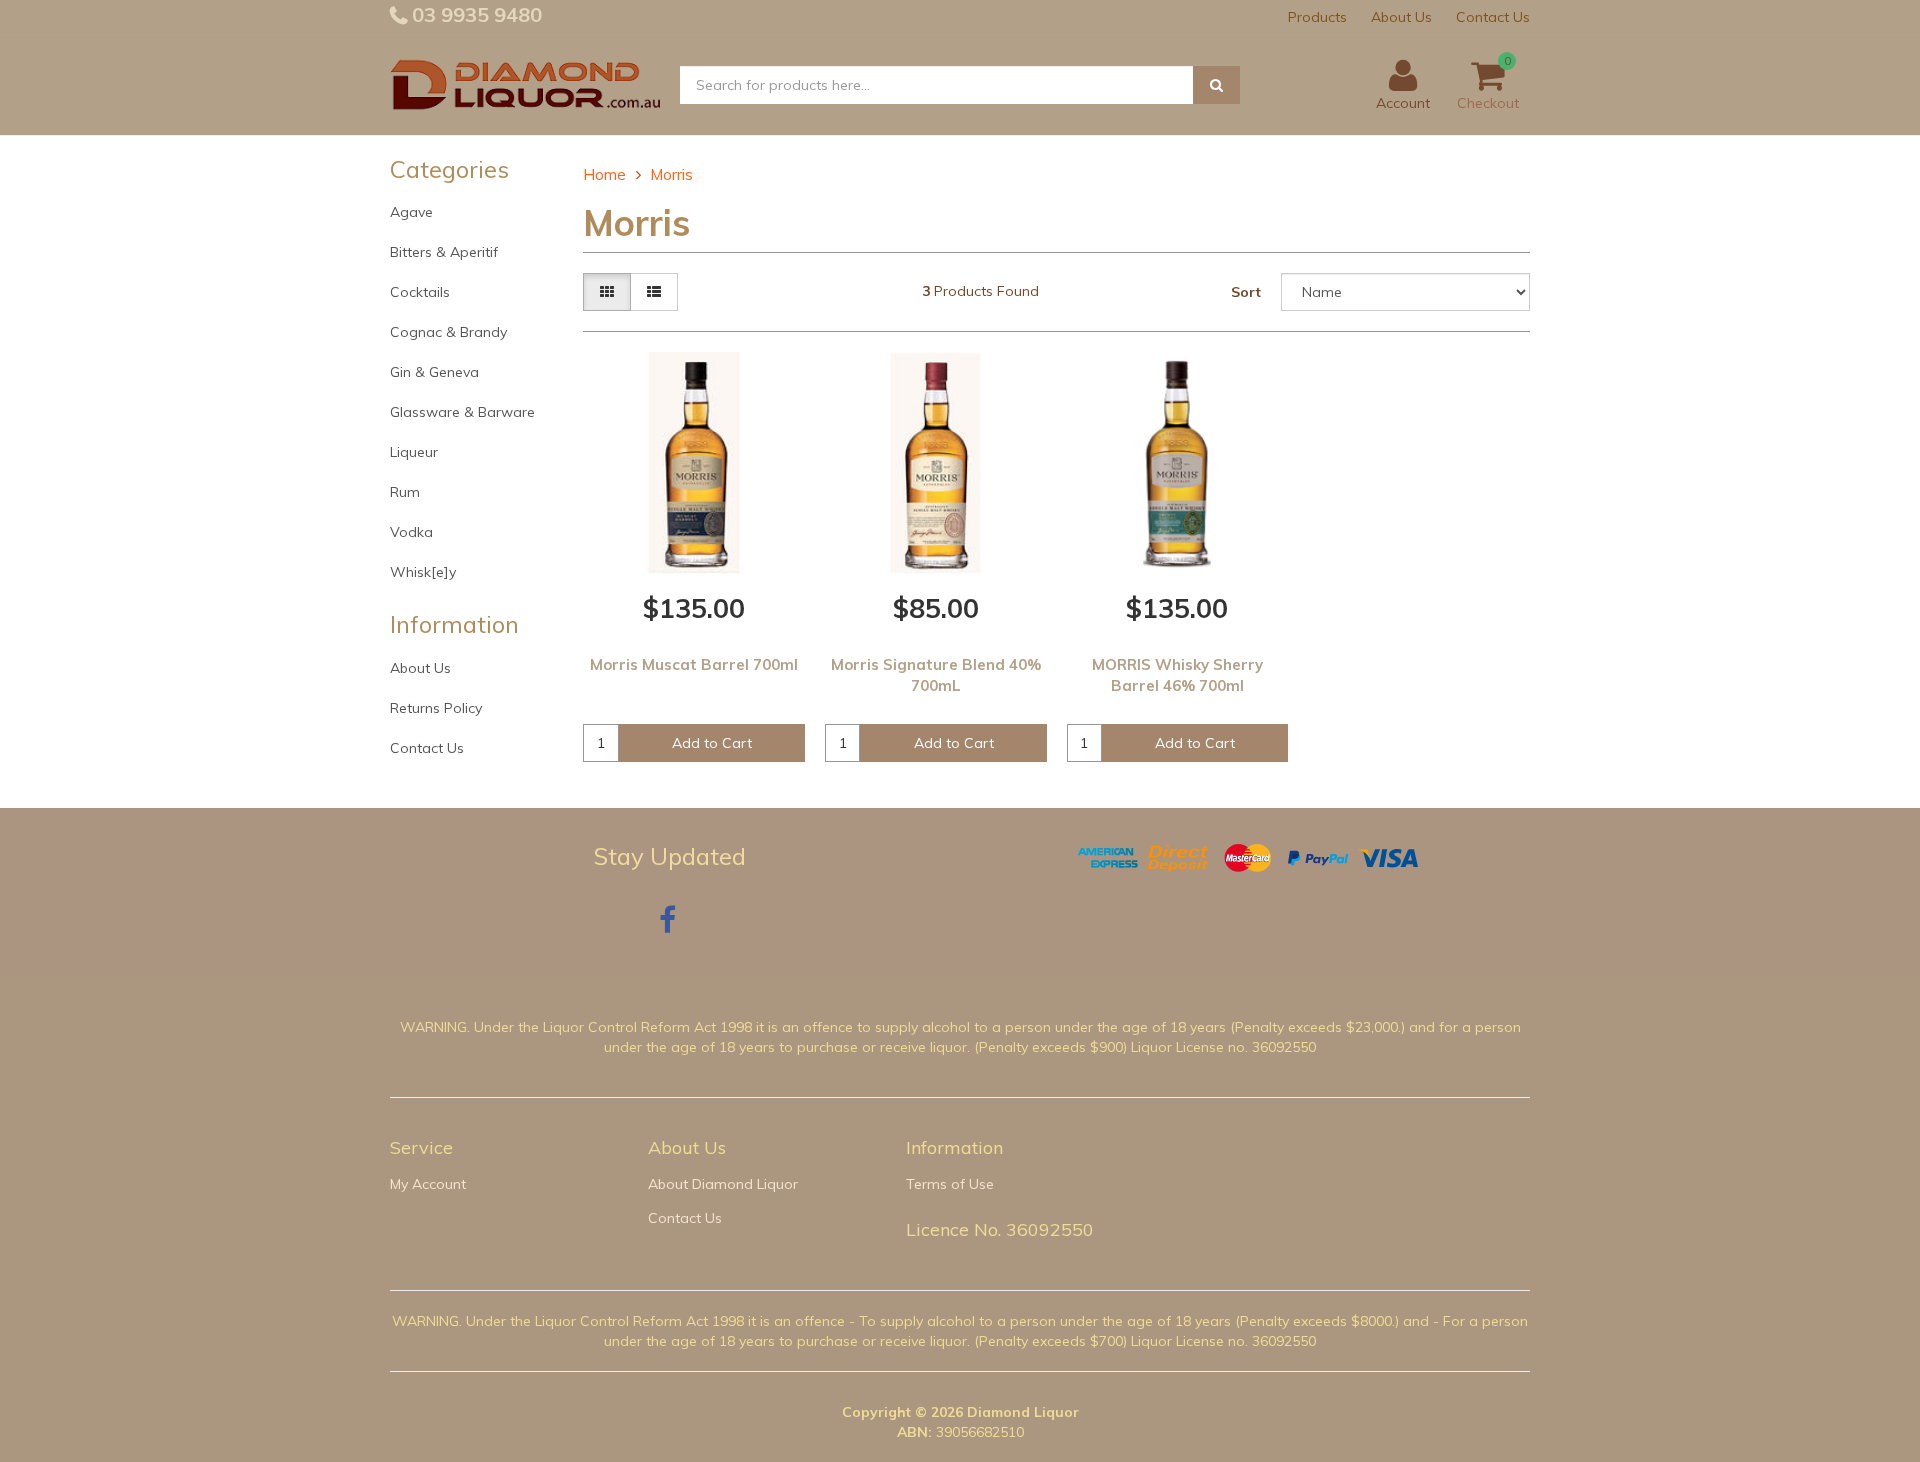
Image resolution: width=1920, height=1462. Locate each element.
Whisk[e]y (423, 572)
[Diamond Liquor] (525, 84)
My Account (428, 1184)
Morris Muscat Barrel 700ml (694, 664)
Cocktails (420, 292)
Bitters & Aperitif (444, 252)
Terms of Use (950, 1184)
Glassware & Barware (462, 412)
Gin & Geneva (434, 372)
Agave (411, 212)
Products (1317, 17)
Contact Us (1493, 17)
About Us (1401, 17)
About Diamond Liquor (723, 1184)
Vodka (411, 532)
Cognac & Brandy (448, 332)
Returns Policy (436, 708)
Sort (1246, 292)
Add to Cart (712, 743)
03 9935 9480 (474, 14)
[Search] (1216, 85)
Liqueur (414, 452)
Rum (405, 492)
